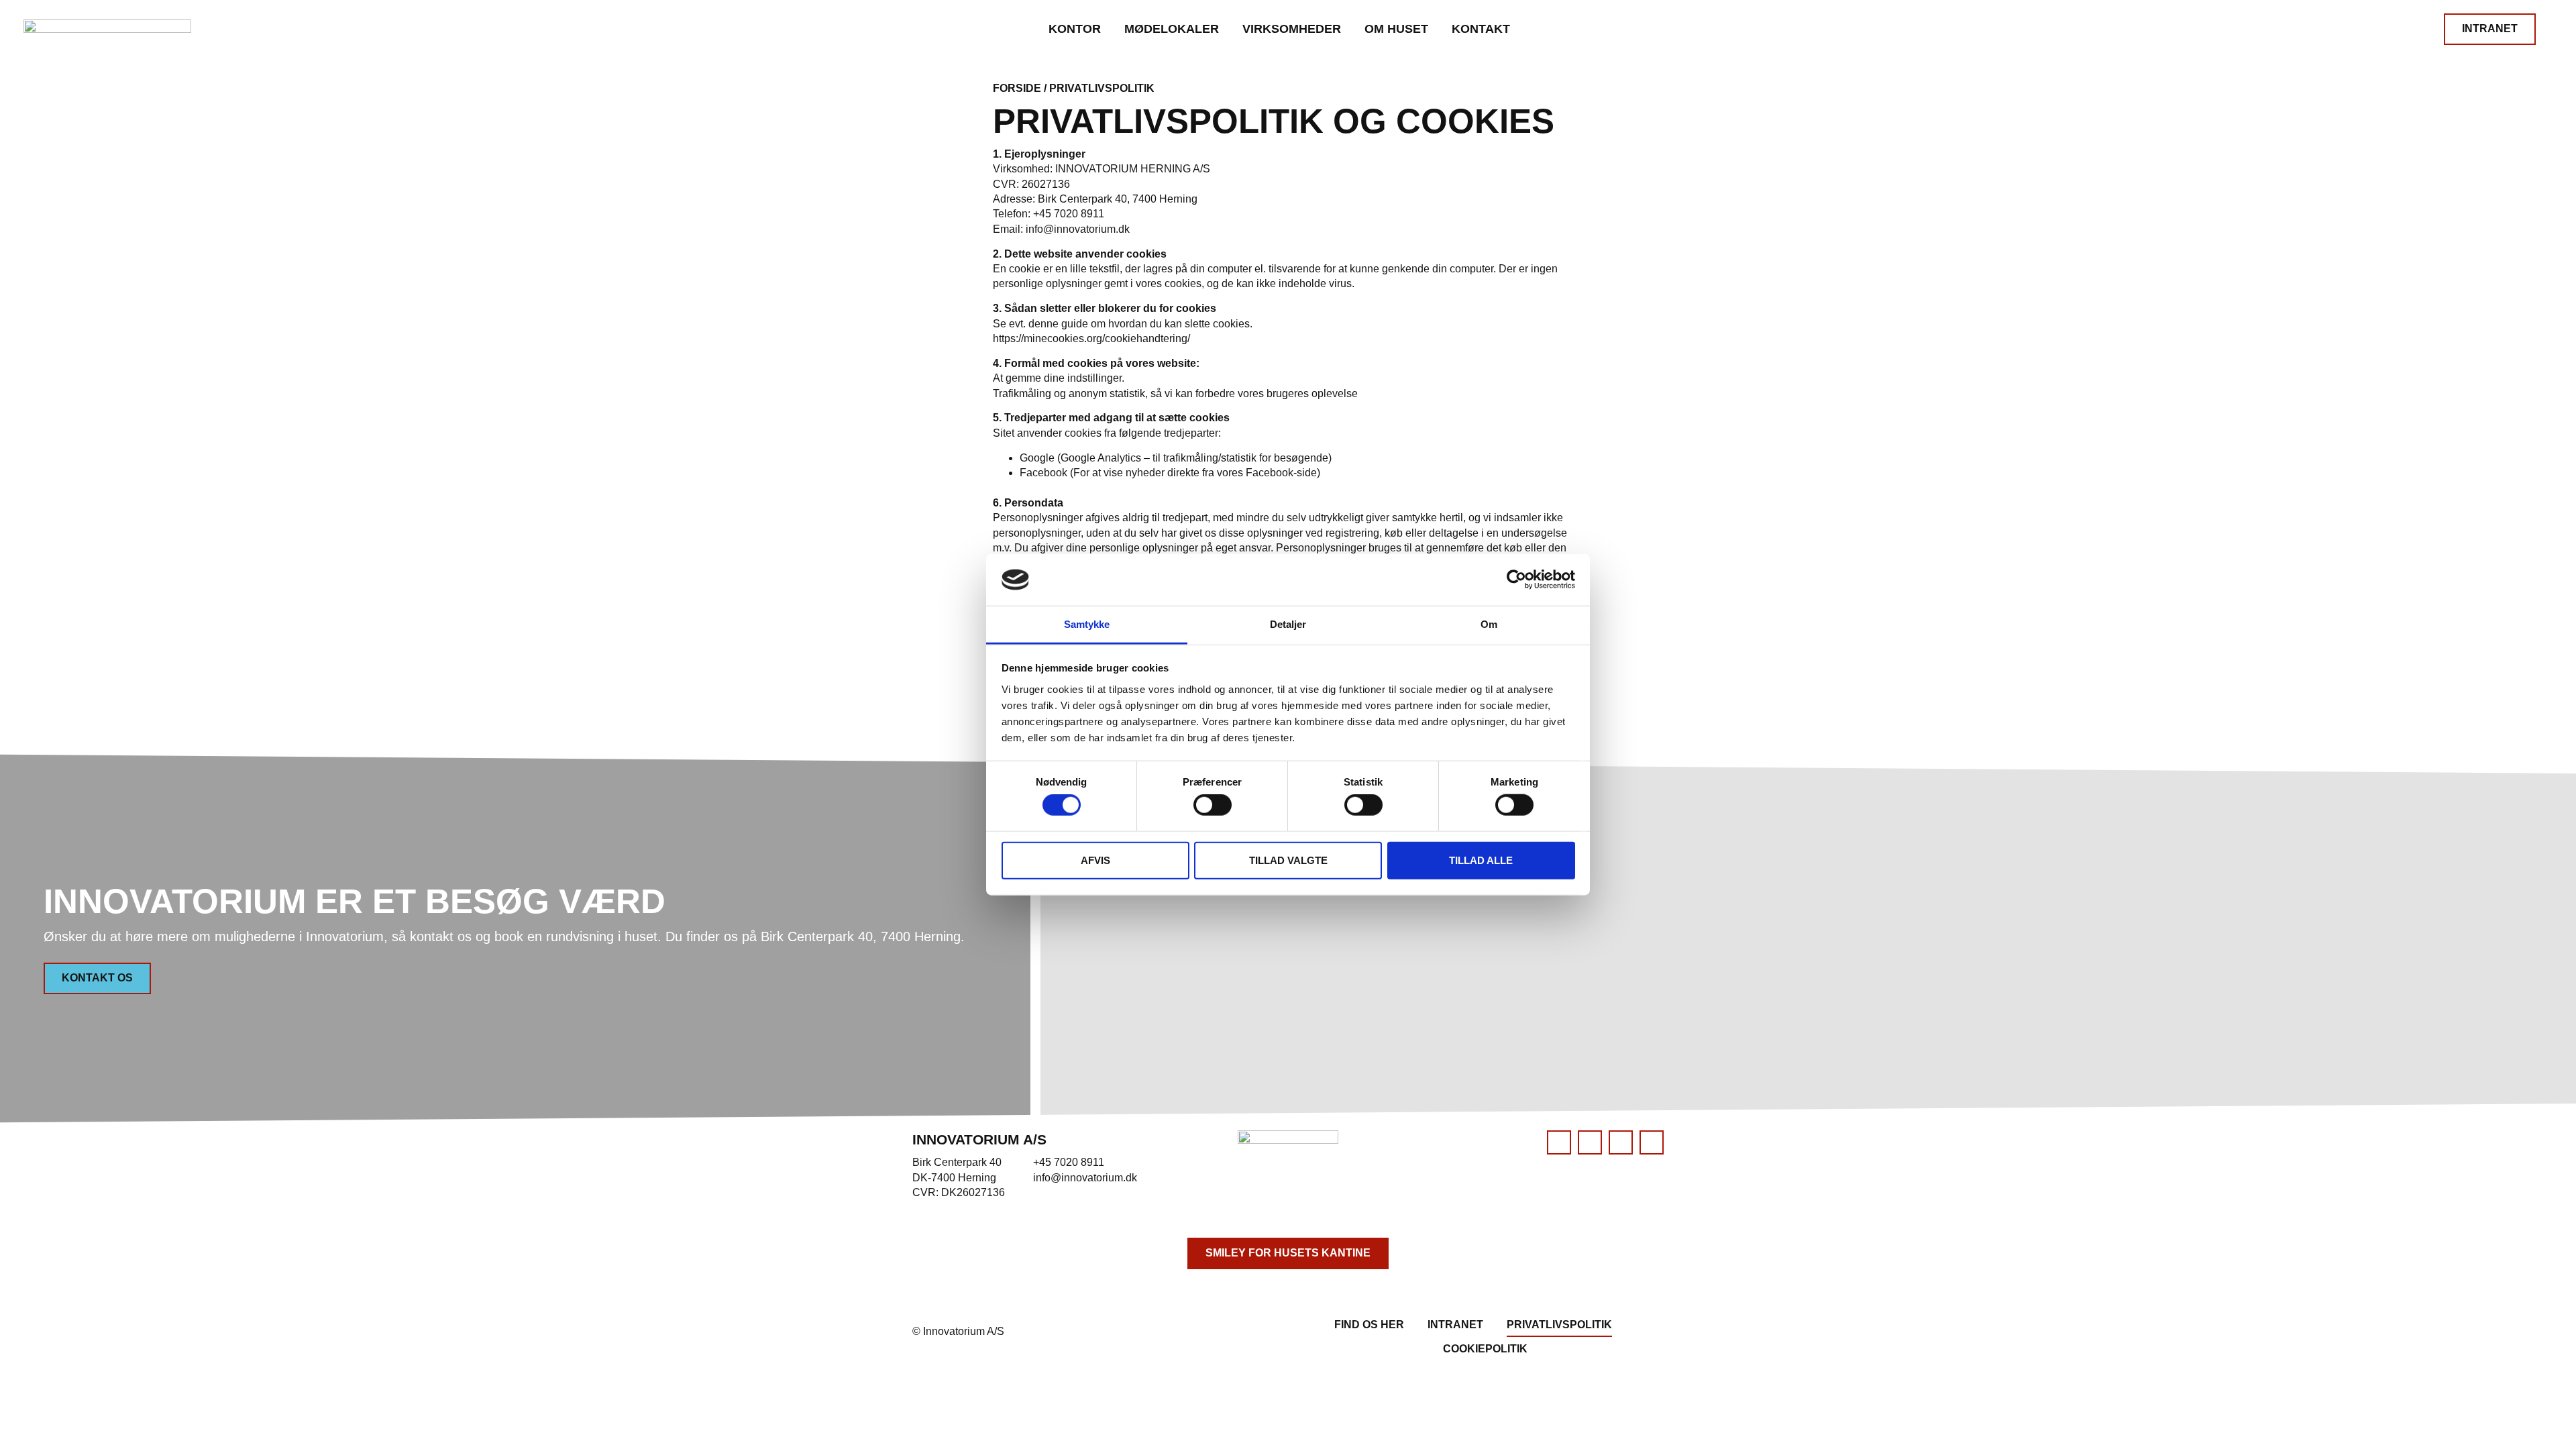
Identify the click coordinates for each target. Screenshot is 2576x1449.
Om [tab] (1489, 624)
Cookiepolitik (1485, 1349)
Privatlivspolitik (1559, 1325)
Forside (1017, 88)
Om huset (1396, 29)
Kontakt (1481, 29)
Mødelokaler (1172, 29)
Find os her (1369, 1325)
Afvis (1095, 860)
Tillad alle (1481, 860)
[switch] (1213, 805)
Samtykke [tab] (1087, 624)
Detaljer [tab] (1288, 624)
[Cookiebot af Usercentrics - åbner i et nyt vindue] (1516, 580)
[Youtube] (1621, 1142)
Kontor (1075, 29)
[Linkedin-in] (1590, 1142)
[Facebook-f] (1559, 1142)
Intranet (1455, 1325)
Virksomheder (1292, 29)
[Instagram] (1652, 1142)
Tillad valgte (1288, 860)
